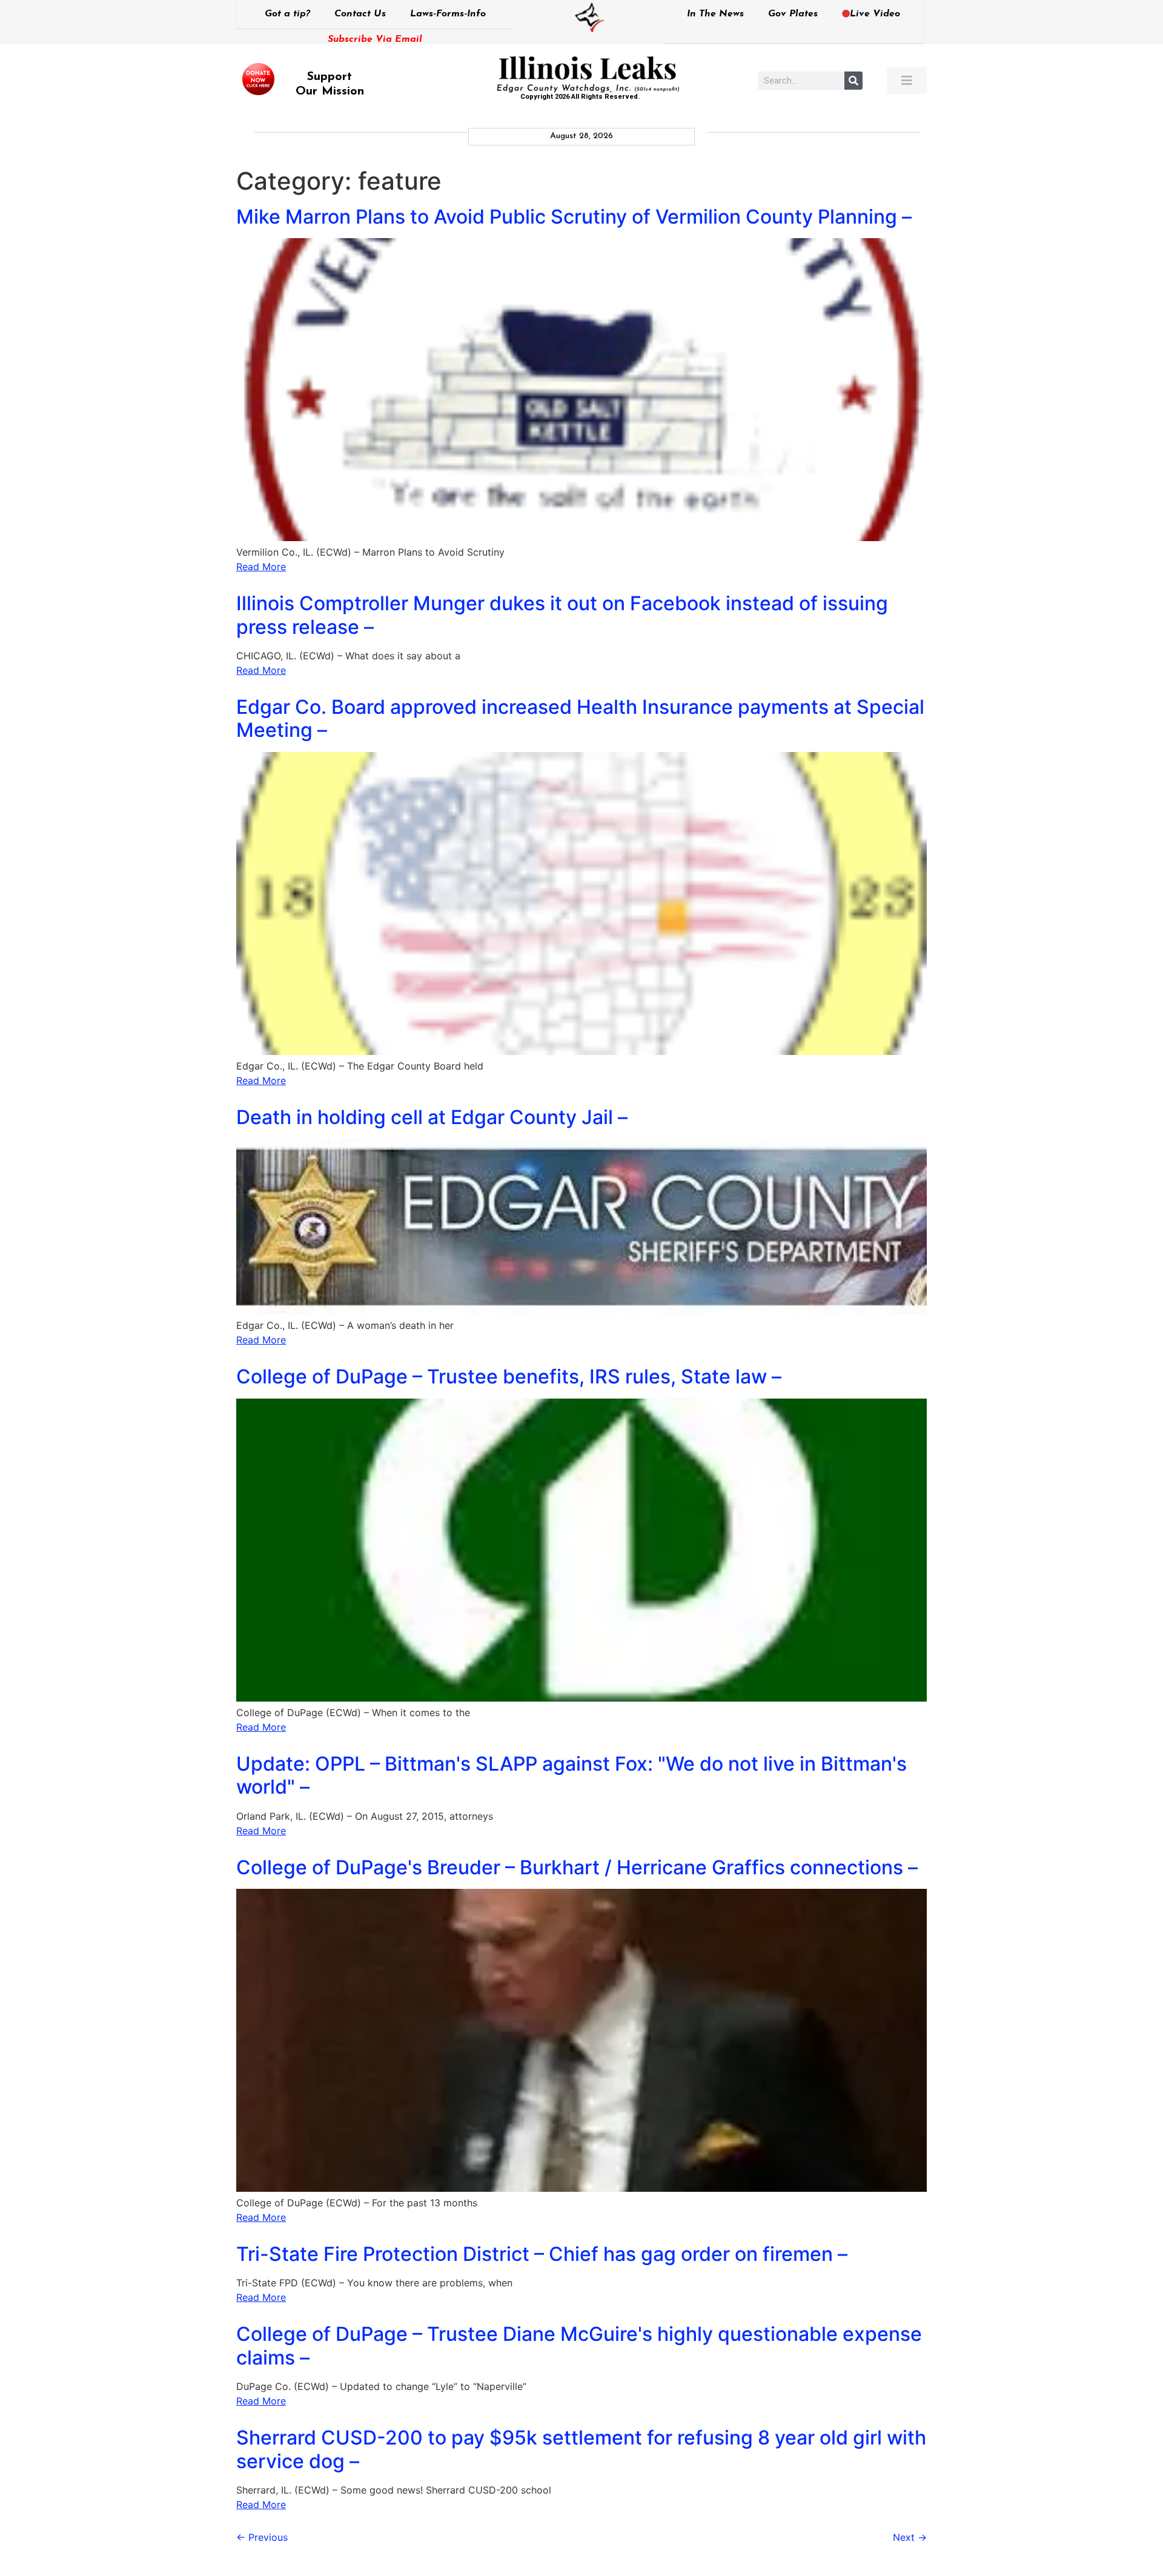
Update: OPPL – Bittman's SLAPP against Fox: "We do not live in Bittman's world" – (572, 1775)
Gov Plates (793, 14)
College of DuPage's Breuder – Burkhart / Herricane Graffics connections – (577, 1867)
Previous (262, 2537)
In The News (715, 14)
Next (910, 2537)
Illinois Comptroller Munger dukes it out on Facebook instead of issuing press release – (562, 615)
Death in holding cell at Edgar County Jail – (432, 1117)
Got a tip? (287, 14)
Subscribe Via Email (375, 39)
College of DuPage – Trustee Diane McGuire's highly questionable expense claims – (579, 2345)
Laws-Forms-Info (448, 14)
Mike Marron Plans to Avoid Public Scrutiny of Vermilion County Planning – (574, 217)
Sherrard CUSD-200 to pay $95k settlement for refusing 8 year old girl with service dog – (581, 2449)
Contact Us (360, 14)
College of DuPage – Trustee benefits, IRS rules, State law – (509, 1376)
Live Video (875, 14)
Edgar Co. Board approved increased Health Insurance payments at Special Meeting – (580, 718)
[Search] (853, 81)
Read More (261, 567)
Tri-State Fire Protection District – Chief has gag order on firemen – (542, 2254)
